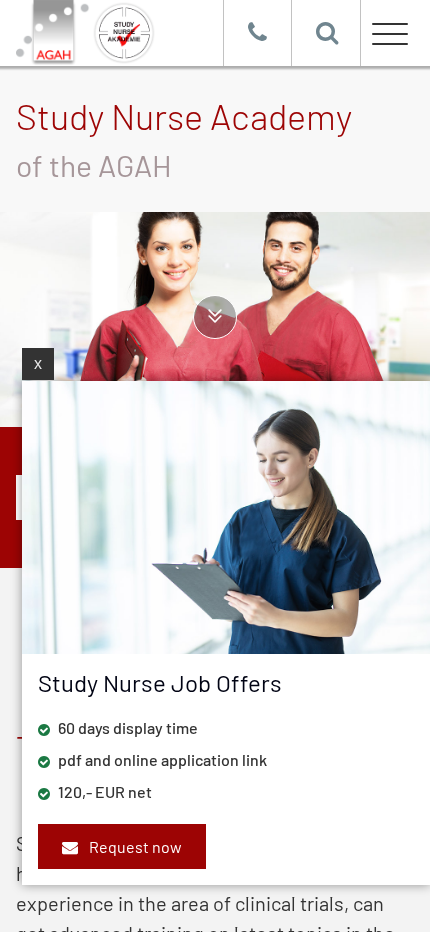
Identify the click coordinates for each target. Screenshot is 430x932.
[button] (387, 31)
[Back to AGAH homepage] (119, 33)
